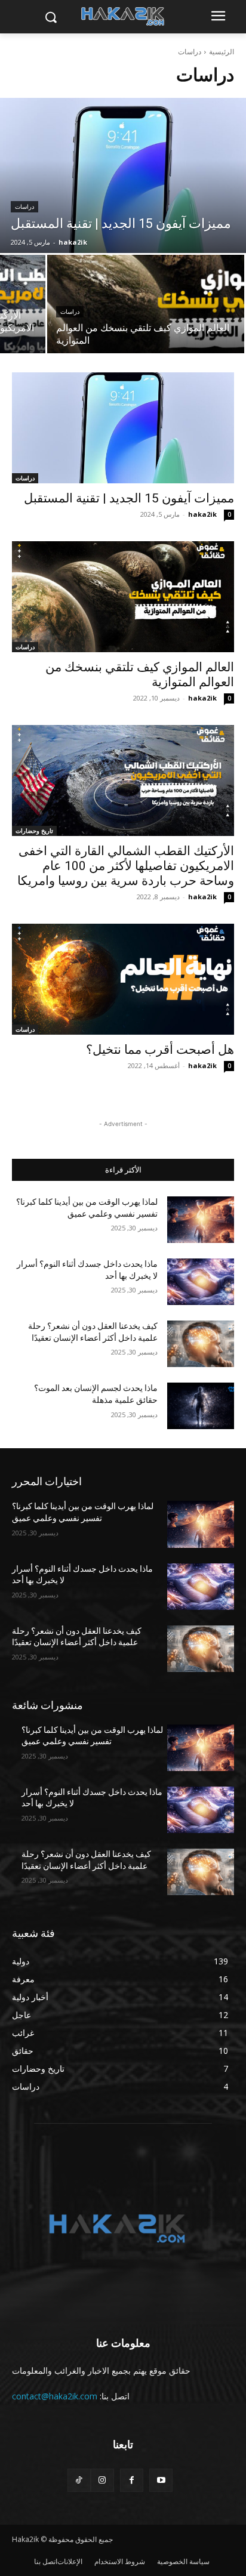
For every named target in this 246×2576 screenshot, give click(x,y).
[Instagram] (102, 2480)
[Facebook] (132, 2480)
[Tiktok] (79, 2480)
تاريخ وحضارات (34, 831)
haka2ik (202, 514)
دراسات (24, 207)
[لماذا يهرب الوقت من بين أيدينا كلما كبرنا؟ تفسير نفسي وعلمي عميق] (201, 1220)
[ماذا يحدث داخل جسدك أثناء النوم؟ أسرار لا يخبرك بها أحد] (201, 1282)
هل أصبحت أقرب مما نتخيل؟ (160, 1050)
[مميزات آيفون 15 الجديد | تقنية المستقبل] (123, 175)
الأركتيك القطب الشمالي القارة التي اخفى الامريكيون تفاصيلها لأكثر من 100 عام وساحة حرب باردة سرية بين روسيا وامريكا (126, 866)
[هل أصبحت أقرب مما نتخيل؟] (123, 979)
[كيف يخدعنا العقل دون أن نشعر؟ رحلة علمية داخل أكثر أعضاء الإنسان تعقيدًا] (201, 1344)
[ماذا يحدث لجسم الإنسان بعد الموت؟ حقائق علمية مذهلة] (201, 1406)
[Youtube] (161, 2480)
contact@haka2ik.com (55, 2396)
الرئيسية (222, 52)
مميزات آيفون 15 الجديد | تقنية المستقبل (129, 498)
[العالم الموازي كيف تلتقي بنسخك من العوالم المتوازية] (146, 304)
